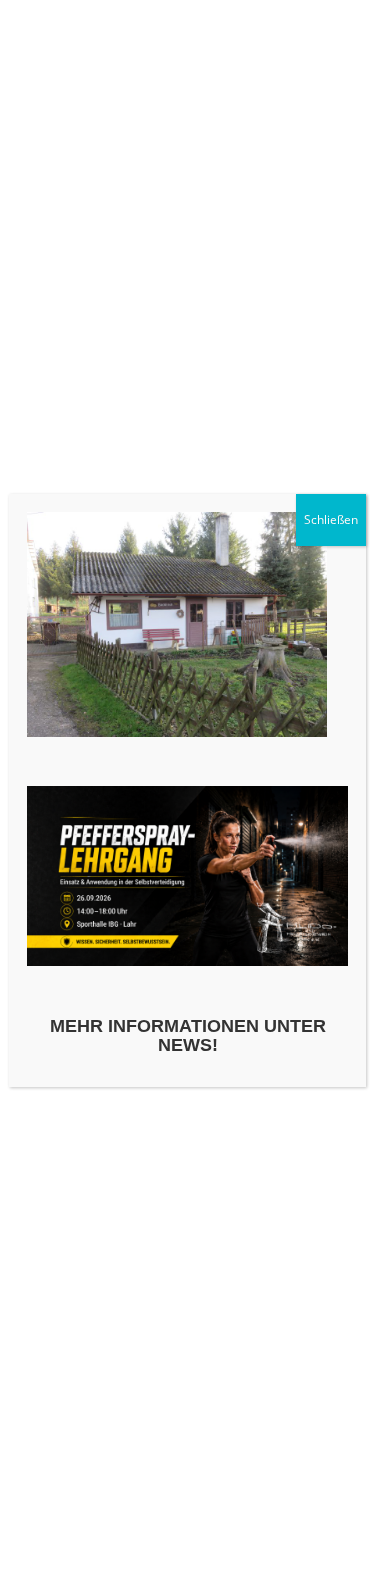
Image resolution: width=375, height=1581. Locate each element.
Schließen (331, 519)
